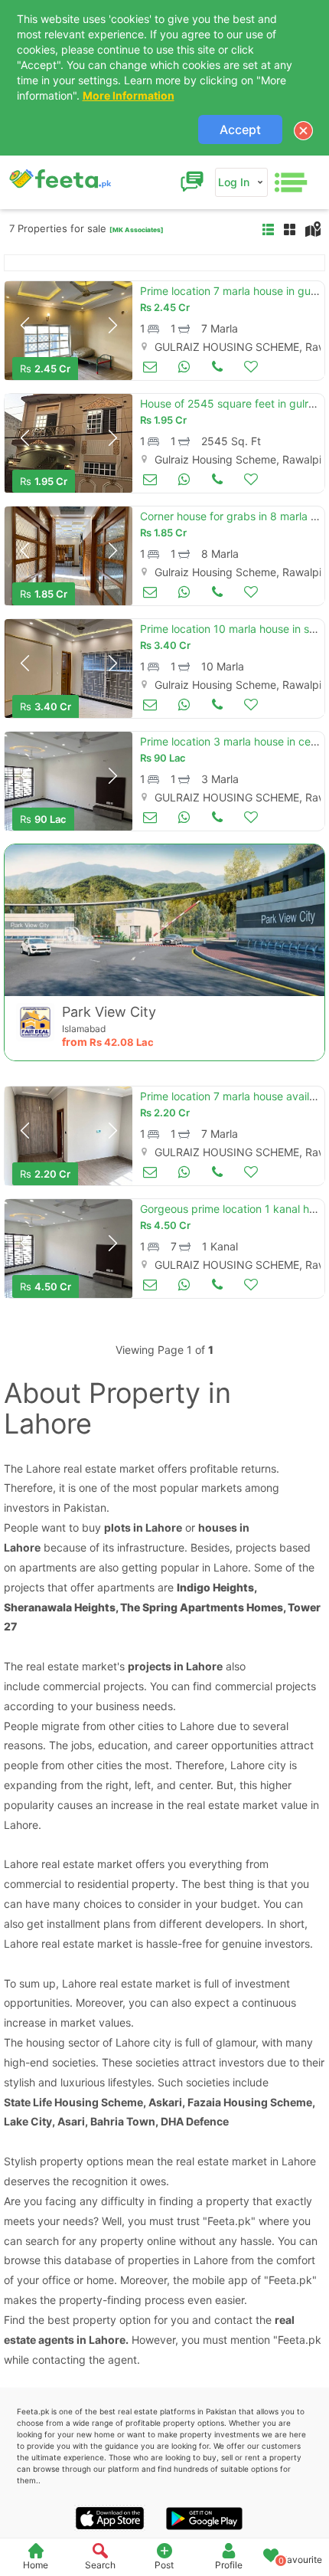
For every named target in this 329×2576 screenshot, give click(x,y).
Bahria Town (123, 2121)
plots (117, 1527)
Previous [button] (24, 326)
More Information (129, 95)
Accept (240, 129)
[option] (68, 331)
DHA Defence (195, 2121)
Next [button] (112, 326)
